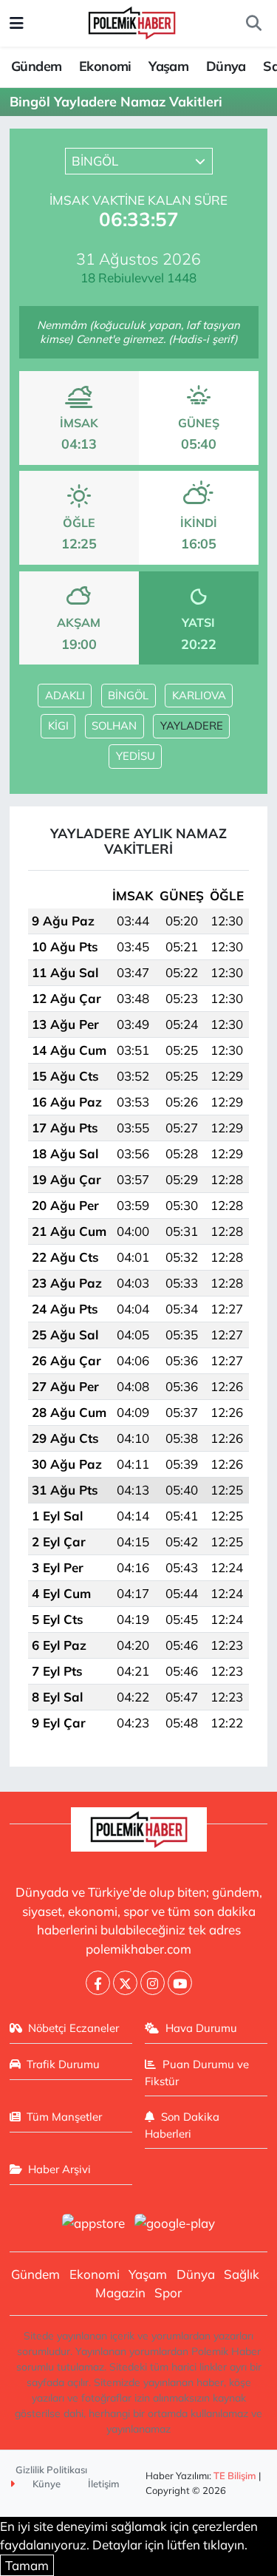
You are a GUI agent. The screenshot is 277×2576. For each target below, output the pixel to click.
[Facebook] (98, 1983)
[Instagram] (153, 1983)
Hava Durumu (201, 2028)
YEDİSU (136, 756)
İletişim (104, 2484)
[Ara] (253, 24)
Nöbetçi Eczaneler (73, 2028)
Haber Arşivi (59, 2169)
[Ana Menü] (17, 23)
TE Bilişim (235, 2475)
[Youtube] (180, 1983)
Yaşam (168, 66)
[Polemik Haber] (132, 21)
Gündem (36, 66)
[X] (125, 1983)
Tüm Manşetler (64, 2117)
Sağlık (242, 2274)
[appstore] (94, 2225)
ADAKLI (65, 695)
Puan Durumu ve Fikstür (197, 2072)
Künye (45, 2484)
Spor (168, 2293)
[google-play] (175, 2225)
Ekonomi (105, 66)
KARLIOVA (199, 695)
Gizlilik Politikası (51, 2470)
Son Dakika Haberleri (182, 2125)
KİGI (58, 725)
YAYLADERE (192, 725)
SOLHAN (114, 725)
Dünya (226, 66)
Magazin (120, 2293)
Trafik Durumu (63, 2064)
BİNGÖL (128, 695)
